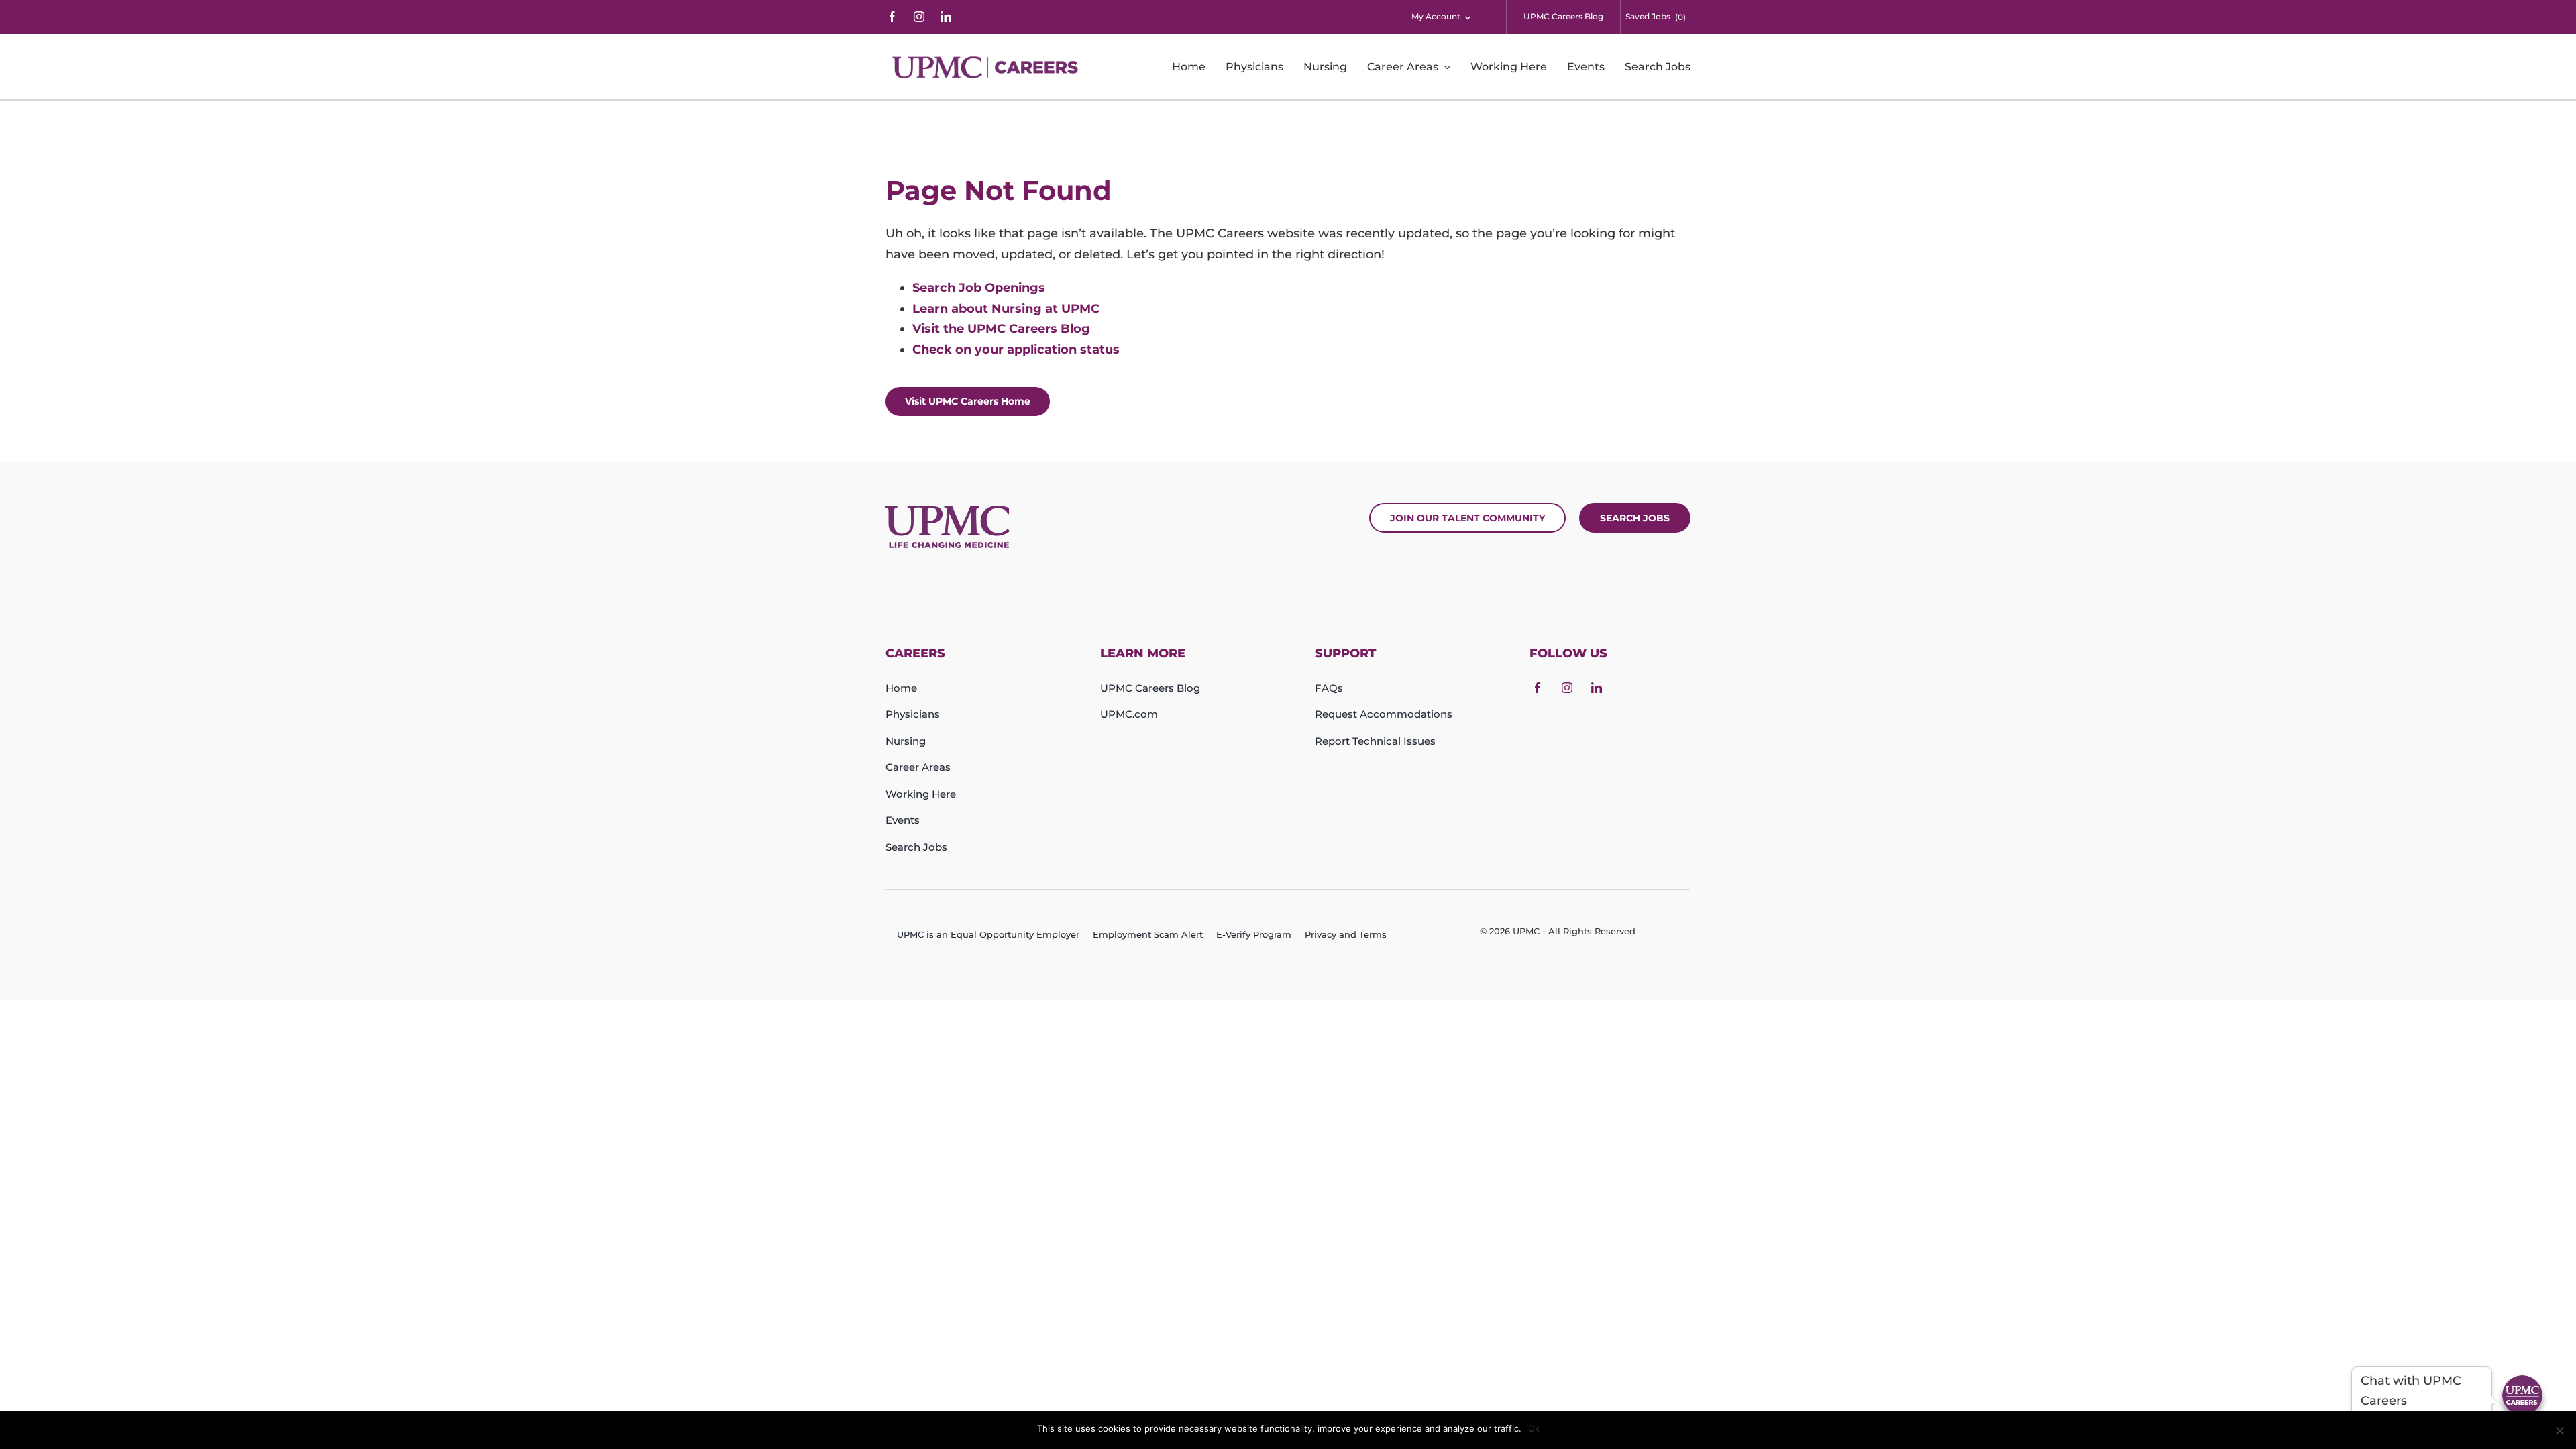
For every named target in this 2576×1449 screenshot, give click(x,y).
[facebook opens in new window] (892, 17)
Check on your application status (1016, 350)
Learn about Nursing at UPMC (1006, 309)
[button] (2522, 1395)
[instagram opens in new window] (919, 17)
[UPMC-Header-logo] (987, 67)
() (1680, 17)
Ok (1534, 1428)
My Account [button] (1436, 16)
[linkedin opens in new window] (946, 17)
